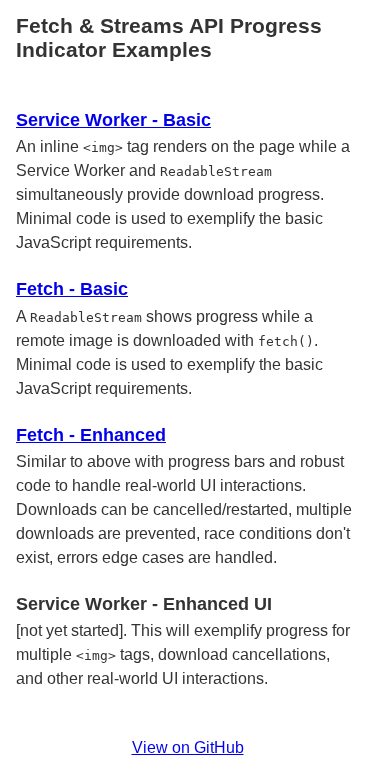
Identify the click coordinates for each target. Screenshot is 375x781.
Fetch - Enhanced (91, 435)
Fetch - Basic (72, 289)
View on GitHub (188, 747)
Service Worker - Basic (113, 120)
